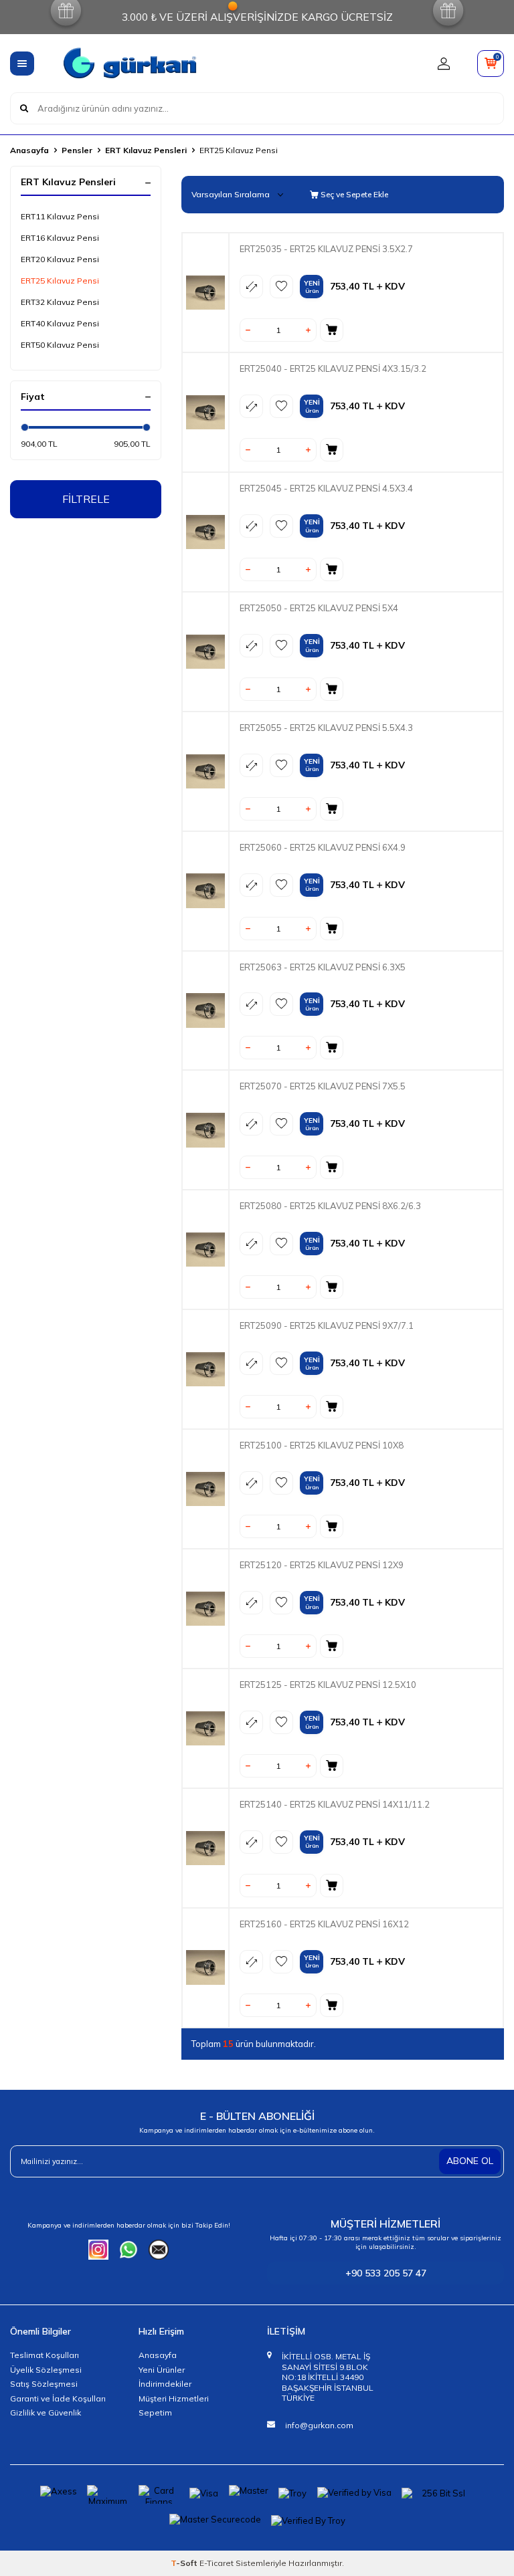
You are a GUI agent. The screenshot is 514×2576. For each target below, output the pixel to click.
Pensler (77, 150)
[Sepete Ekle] (332, 330)
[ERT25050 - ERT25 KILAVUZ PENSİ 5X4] (205, 652)
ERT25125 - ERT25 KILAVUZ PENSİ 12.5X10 (328, 1685)
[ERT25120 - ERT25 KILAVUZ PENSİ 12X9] (205, 1609)
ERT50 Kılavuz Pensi (60, 345)
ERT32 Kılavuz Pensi (60, 302)
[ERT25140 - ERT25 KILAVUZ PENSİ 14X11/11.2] (205, 1848)
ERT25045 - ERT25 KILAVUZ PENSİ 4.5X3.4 (326, 488)
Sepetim (155, 2412)
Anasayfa (29, 150)
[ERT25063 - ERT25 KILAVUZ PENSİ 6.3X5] (205, 1010)
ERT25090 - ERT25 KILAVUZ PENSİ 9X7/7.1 (327, 1325)
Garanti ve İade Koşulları (58, 2398)
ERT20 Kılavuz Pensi (60, 259)
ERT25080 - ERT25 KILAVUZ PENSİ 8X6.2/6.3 (330, 1206)
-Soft (185, 2563)
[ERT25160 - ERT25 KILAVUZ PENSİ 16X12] (205, 1968)
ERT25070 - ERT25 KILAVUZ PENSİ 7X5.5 (323, 1086)
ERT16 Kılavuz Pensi (60, 238)
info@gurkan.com (319, 2425)
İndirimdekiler (165, 2384)
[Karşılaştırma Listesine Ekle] (251, 287)
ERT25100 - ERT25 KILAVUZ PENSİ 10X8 (322, 1445)
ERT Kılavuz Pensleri (146, 150)
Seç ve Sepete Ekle (353, 194)
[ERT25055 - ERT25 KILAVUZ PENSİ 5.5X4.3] (205, 771)
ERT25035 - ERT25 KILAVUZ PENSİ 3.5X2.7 (326, 249)
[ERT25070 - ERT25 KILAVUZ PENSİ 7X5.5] (205, 1130)
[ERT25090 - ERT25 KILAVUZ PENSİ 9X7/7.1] (205, 1369)
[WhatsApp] (128, 2250)
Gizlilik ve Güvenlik (46, 2412)
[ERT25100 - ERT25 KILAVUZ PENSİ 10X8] (205, 1489)
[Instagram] (98, 2250)
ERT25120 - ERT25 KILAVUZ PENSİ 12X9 (322, 1565)
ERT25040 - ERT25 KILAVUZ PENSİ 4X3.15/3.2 (333, 368)
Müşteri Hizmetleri (174, 2398)
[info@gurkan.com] (159, 2250)
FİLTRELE (86, 499)
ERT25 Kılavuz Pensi (60, 281)
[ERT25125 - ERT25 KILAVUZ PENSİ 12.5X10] (205, 1728)
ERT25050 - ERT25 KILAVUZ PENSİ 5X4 (319, 608)
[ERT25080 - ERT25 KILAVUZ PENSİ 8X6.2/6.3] (205, 1250)
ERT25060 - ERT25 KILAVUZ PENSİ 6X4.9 (323, 847)
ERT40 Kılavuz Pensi (60, 323)
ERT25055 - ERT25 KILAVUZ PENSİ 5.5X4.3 (326, 728)
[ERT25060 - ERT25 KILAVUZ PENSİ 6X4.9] (205, 891)
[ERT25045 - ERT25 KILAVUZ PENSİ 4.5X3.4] (205, 532)
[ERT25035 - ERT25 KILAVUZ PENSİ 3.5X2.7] (205, 293)
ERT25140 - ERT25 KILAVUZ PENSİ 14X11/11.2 (335, 1804)
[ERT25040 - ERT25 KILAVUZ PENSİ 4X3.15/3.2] (205, 412)
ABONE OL (470, 2161)
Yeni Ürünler (162, 2370)
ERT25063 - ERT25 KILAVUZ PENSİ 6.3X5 (323, 967)
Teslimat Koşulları (45, 2355)
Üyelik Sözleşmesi (46, 2370)
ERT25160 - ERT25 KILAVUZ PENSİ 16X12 (324, 1924)
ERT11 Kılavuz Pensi (60, 216)
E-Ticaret (217, 2563)
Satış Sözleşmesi (44, 2384)
